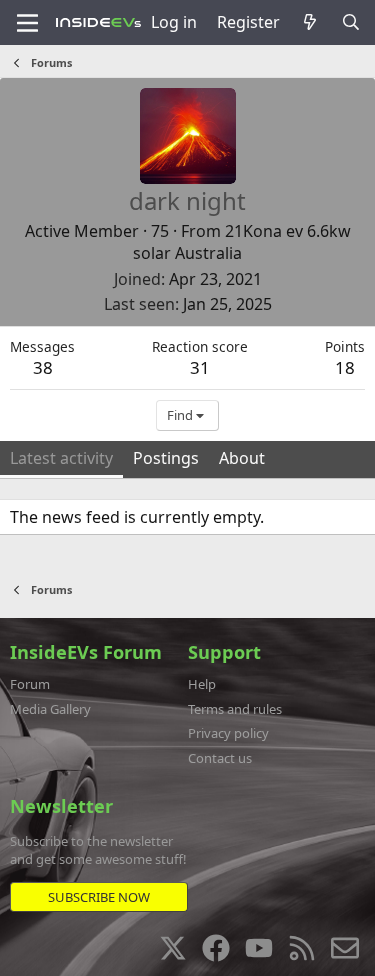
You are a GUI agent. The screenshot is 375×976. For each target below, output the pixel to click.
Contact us (220, 758)
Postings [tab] (166, 458)
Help (202, 684)
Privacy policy (228, 733)
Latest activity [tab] (61, 458)
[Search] (350, 22)
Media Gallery (50, 709)
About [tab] (242, 458)
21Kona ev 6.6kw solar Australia (242, 242)
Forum (30, 684)
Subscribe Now (99, 897)
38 (43, 367)
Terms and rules (235, 709)
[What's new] (310, 22)
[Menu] (27, 23)
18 (345, 367)
